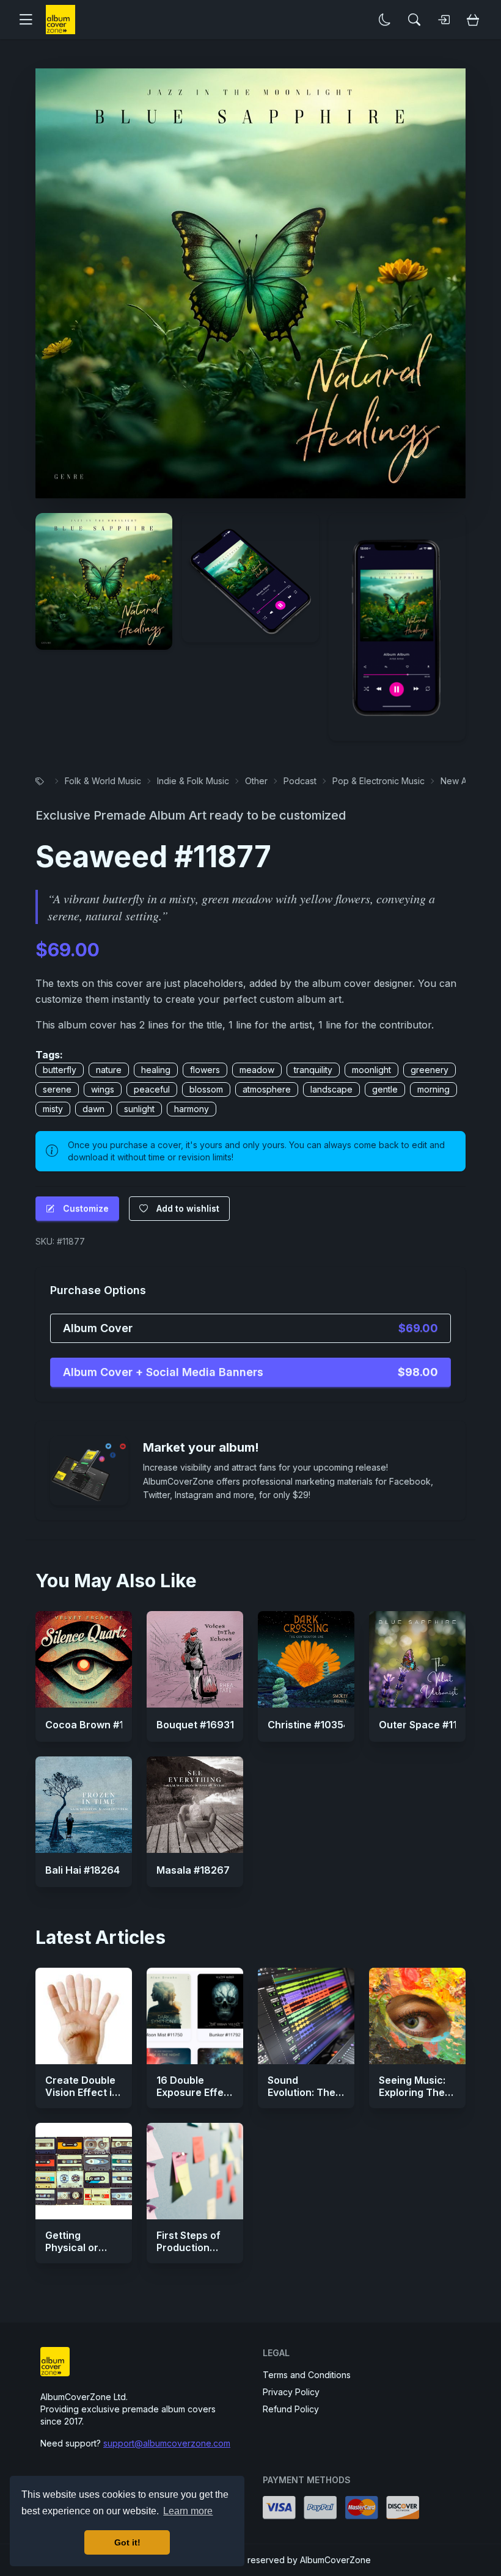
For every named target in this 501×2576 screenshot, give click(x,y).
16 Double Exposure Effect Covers (195, 2092)
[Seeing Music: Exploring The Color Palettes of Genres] (417, 2016)
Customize (86, 1208)
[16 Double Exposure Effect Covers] (195, 2016)
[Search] (414, 20)
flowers (205, 1070)
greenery (430, 1070)
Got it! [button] (127, 2542)
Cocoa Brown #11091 (95, 1725)
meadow (257, 1070)
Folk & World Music (103, 781)
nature (109, 1070)
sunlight (139, 1109)
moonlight (371, 1070)
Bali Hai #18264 (82, 1870)
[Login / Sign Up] (444, 20)
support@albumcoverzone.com (167, 2443)
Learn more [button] (188, 2511)
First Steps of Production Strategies (188, 2247)
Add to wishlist (188, 1208)
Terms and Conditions (307, 2375)
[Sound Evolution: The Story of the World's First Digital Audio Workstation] (306, 2016)
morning (433, 1089)
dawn (93, 1109)
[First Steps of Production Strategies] (195, 2171)
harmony (192, 1109)
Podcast (300, 781)
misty (53, 1109)
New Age (459, 781)
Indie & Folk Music (193, 781)
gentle (385, 1089)
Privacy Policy (291, 2392)
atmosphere (267, 1089)
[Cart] (473, 20)
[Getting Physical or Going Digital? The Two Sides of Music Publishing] (84, 2171)
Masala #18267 (193, 1870)
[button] (31, 20)
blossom (206, 1089)
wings (103, 1089)
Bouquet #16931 (195, 1725)
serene (57, 1089)
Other (256, 781)
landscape (331, 1089)
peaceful (152, 1089)
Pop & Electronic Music (378, 781)
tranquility (313, 1070)
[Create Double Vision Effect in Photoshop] (84, 2016)
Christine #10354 (309, 1725)
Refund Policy (291, 2409)
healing (156, 1070)
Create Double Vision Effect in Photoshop (82, 2092)
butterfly (60, 1070)
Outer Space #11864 (428, 1725)
